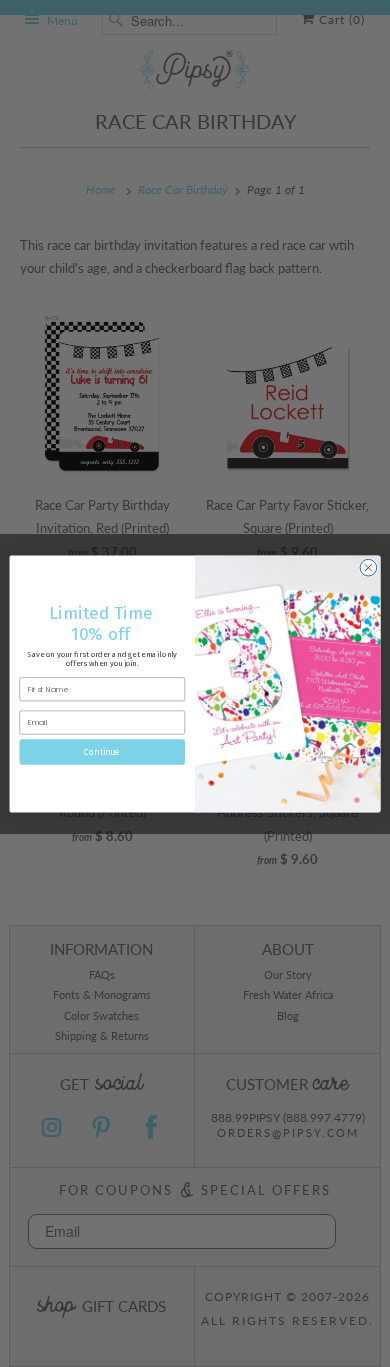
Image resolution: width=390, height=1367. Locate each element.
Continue (102, 751)
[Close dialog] (368, 567)
